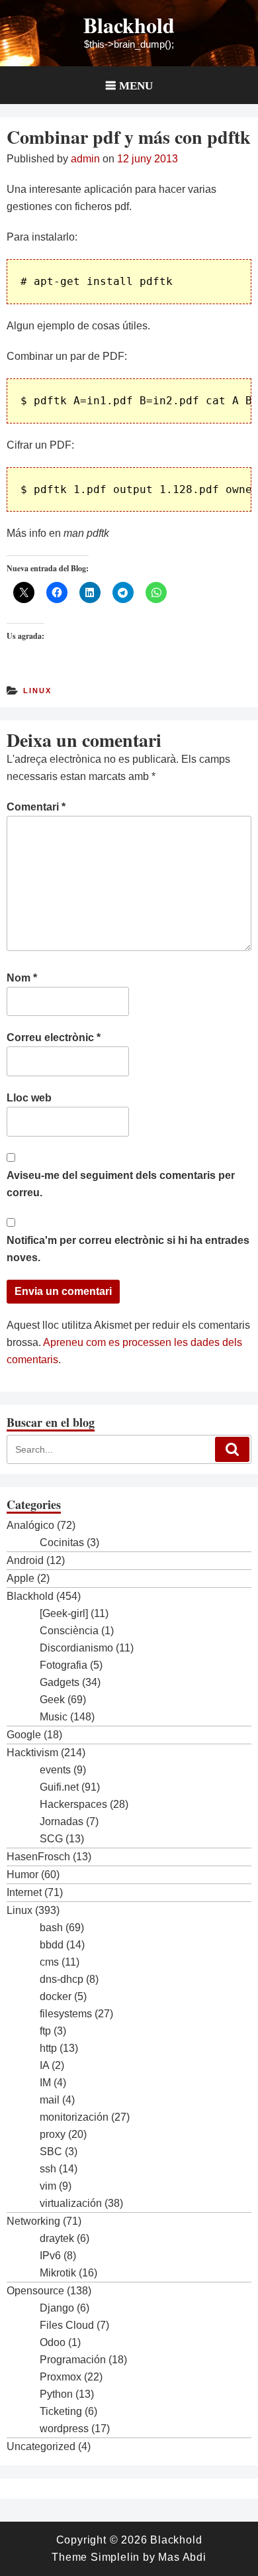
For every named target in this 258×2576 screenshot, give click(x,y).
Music (54, 1717)
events (55, 1770)
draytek (57, 2238)
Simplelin (115, 2557)
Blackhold (129, 25)
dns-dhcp (62, 1979)
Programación (73, 2360)
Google (24, 1735)
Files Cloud (67, 2325)
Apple (21, 1578)
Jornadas (62, 1821)
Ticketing (61, 2411)
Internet (24, 1892)
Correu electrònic (54, 1037)
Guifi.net (59, 1787)
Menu (136, 85)
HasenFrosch (38, 1857)
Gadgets (60, 1682)
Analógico (30, 1525)
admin (85, 159)
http (48, 2048)
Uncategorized (41, 2446)
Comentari (36, 807)
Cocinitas (62, 1542)
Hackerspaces (73, 1804)
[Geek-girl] (64, 1613)
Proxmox (61, 2377)
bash (51, 1928)
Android (25, 1560)
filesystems (66, 2014)
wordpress (64, 2429)
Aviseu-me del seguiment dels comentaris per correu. (121, 1184)
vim (48, 2186)
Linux (37, 691)
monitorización (74, 2117)
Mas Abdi (182, 2557)
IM (45, 2083)
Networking (33, 2221)
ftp (45, 2031)
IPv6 (50, 2256)
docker (56, 1996)
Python (56, 2394)
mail (50, 2100)
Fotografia (64, 1665)
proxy (53, 2134)
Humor (22, 1875)
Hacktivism (32, 1753)
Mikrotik (58, 2273)
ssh (48, 2169)
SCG (51, 1839)
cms (49, 1962)
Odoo (53, 2342)
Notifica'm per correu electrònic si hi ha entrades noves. (128, 1249)
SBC (51, 2152)
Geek (52, 1700)
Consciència (69, 1631)
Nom (22, 978)
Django (57, 2308)
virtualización (71, 2203)
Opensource (35, 2291)
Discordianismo (76, 1648)
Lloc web (29, 1098)
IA (44, 2065)
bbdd (52, 1945)
